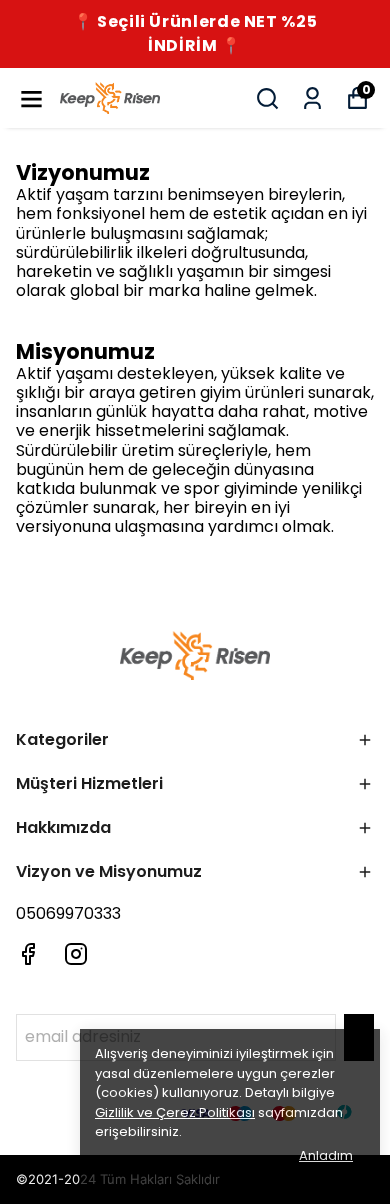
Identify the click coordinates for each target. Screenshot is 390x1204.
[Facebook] (28, 954)
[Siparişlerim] (312, 98)
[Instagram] (76, 954)
